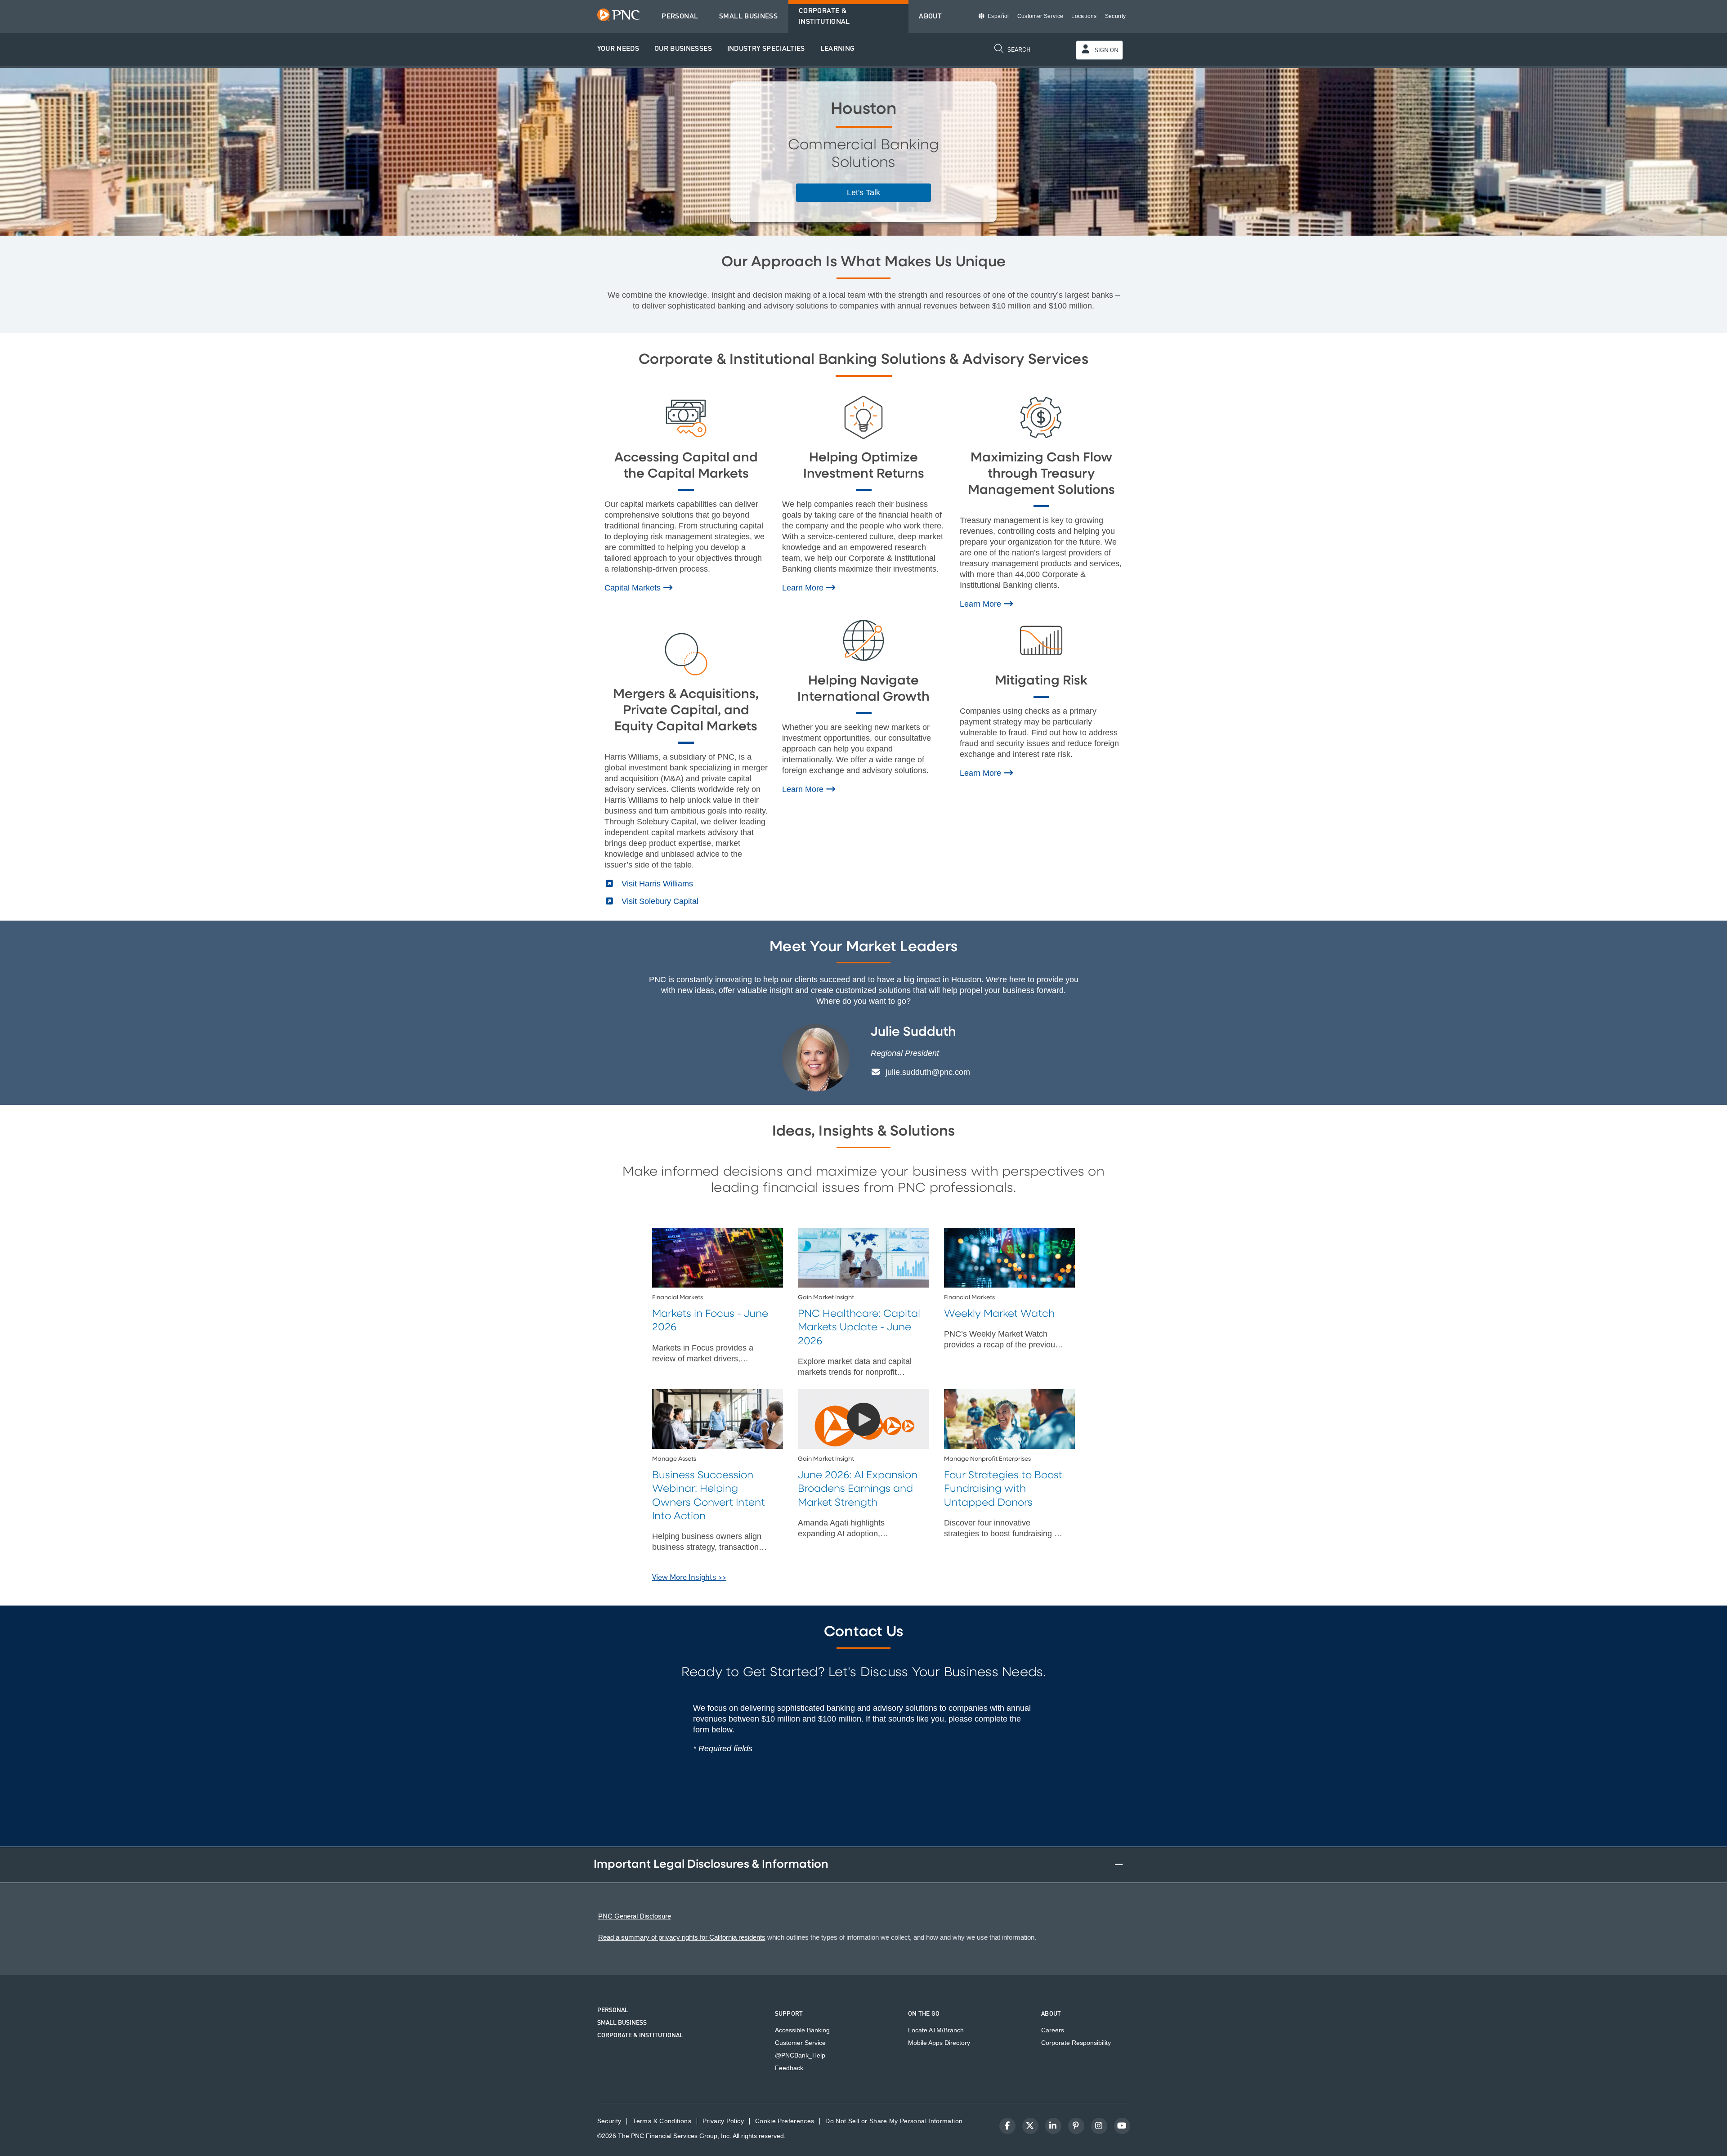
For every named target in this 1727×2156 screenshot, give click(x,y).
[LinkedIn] (1053, 2126)
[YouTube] (1122, 2126)
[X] (1030, 2126)
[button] (618, 49)
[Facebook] (1007, 2126)
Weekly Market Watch (999, 1314)
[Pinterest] (1076, 2126)
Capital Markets (634, 588)
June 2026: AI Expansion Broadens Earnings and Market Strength (858, 1489)
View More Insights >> (689, 1577)
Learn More (804, 588)
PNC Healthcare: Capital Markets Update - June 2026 (859, 1328)
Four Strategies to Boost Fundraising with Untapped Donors (1003, 1489)
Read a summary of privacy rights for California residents (682, 1937)
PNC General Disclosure (635, 1916)
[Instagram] (1099, 2126)
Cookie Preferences (785, 2121)
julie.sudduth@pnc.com (927, 1072)
